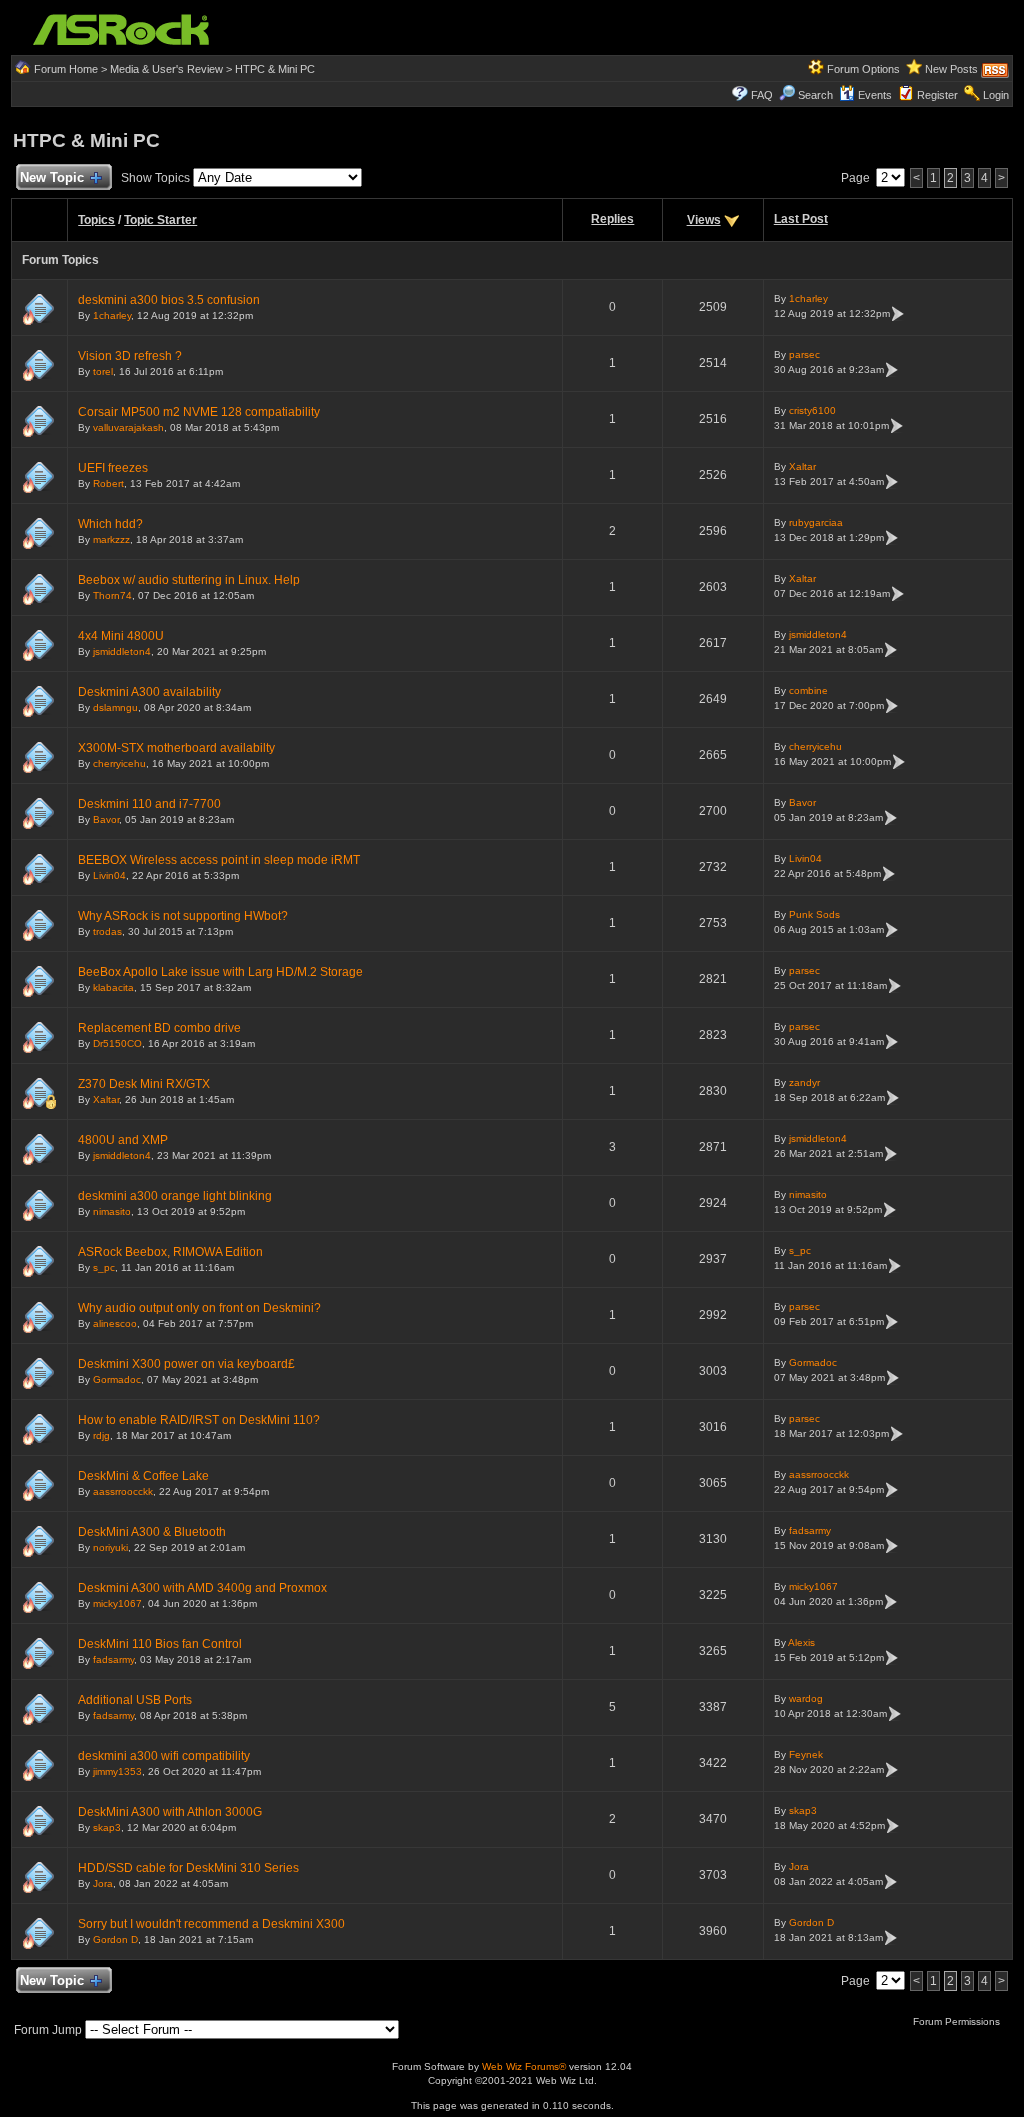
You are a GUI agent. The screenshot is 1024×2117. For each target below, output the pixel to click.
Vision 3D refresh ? (130, 356)
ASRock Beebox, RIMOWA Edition (170, 1252)
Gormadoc (117, 1379)
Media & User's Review (166, 69)
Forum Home (66, 69)
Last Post (801, 219)
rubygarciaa (816, 522)
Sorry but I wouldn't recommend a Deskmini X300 (211, 1924)
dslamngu (115, 707)
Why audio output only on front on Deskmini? (199, 1308)
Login (996, 95)
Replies (612, 219)
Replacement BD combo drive (159, 1028)
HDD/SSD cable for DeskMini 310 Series (188, 1868)
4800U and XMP (123, 1140)
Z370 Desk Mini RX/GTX (144, 1084)
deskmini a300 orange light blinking (175, 1196)
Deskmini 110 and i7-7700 (149, 804)
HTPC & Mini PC (275, 69)
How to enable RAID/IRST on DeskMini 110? (199, 1420)
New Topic (52, 177)
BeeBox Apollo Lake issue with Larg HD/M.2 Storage (220, 972)
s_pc (104, 1267)
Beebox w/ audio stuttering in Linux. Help (189, 580)
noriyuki (110, 1547)
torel (103, 371)
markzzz (111, 539)
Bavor (106, 819)
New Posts (951, 69)
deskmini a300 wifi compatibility (164, 1756)
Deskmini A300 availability (149, 692)
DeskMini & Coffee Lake (143, 1476)
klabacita (113, 987)
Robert (108, 483)
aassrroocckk (123, 1491)
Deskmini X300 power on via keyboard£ (186, 1364)
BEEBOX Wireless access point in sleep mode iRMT (219, 860)
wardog (806, 1698)
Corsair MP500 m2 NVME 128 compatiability (199, 412)
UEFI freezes (113, 468)
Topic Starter (160, 220)
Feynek (806, 1754)
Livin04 (109, 875)
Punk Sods (814, 914)
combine (808, 690)
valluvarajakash (128, 427)
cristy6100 (812, 410)
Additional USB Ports (135, 1700)
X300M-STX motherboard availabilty (176, 748)
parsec (804, 354)
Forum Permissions (958, 2021)
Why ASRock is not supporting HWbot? (183, 916)
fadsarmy (810, 1530)
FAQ (762, 95)
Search (815, 95)
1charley (112, 315)
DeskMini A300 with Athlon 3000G (170, 1812)
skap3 (107, 1827)
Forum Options (863, 69)
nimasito (112, 1211)
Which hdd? (110, 524)
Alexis (801, 1642)
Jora (103, 1883)
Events (875, 95)
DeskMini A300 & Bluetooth (152, 1532)
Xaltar (802, 466)
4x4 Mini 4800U (121, 636)
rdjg (101, 1435)
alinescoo (115, 1323)
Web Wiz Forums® (524, 2066)
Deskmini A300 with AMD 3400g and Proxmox (202, 1588)
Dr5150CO (117, 1043)
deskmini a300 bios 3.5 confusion (169, 300)
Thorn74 (112, 595)
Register (937, 95)
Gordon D (115, 1939)
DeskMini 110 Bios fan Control (160, 1644)
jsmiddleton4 (122, 651)
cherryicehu (119, 763)
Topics (96, 220)
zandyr (804, 1082)
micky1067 (117, 1603)
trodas (107, 931)
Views (704, 220)
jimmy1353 (117, 1771)
